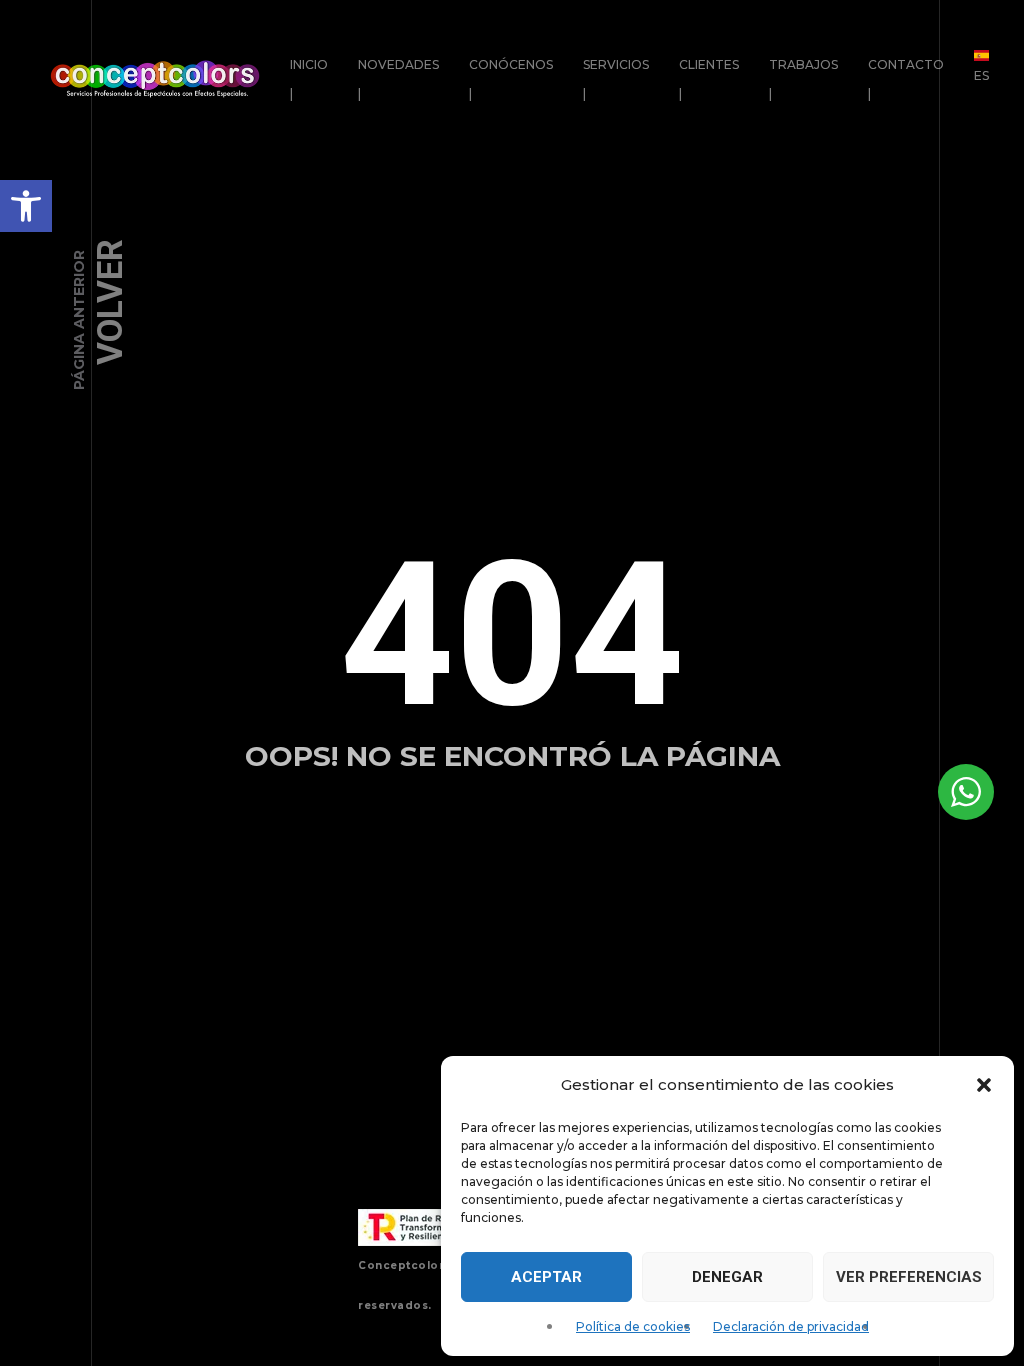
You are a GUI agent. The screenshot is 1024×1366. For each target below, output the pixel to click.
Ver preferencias (909, 1277)
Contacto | (906, 79)
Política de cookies (633, 1326)
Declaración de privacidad (791, 1326)
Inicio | (309, 79)
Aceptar (546, 1277)
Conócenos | (511, 79)
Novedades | (398, 79)
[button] (26, 206)
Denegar (727, 1277)
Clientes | (709, 79)
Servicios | (616, 79)
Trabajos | (803, 79)
